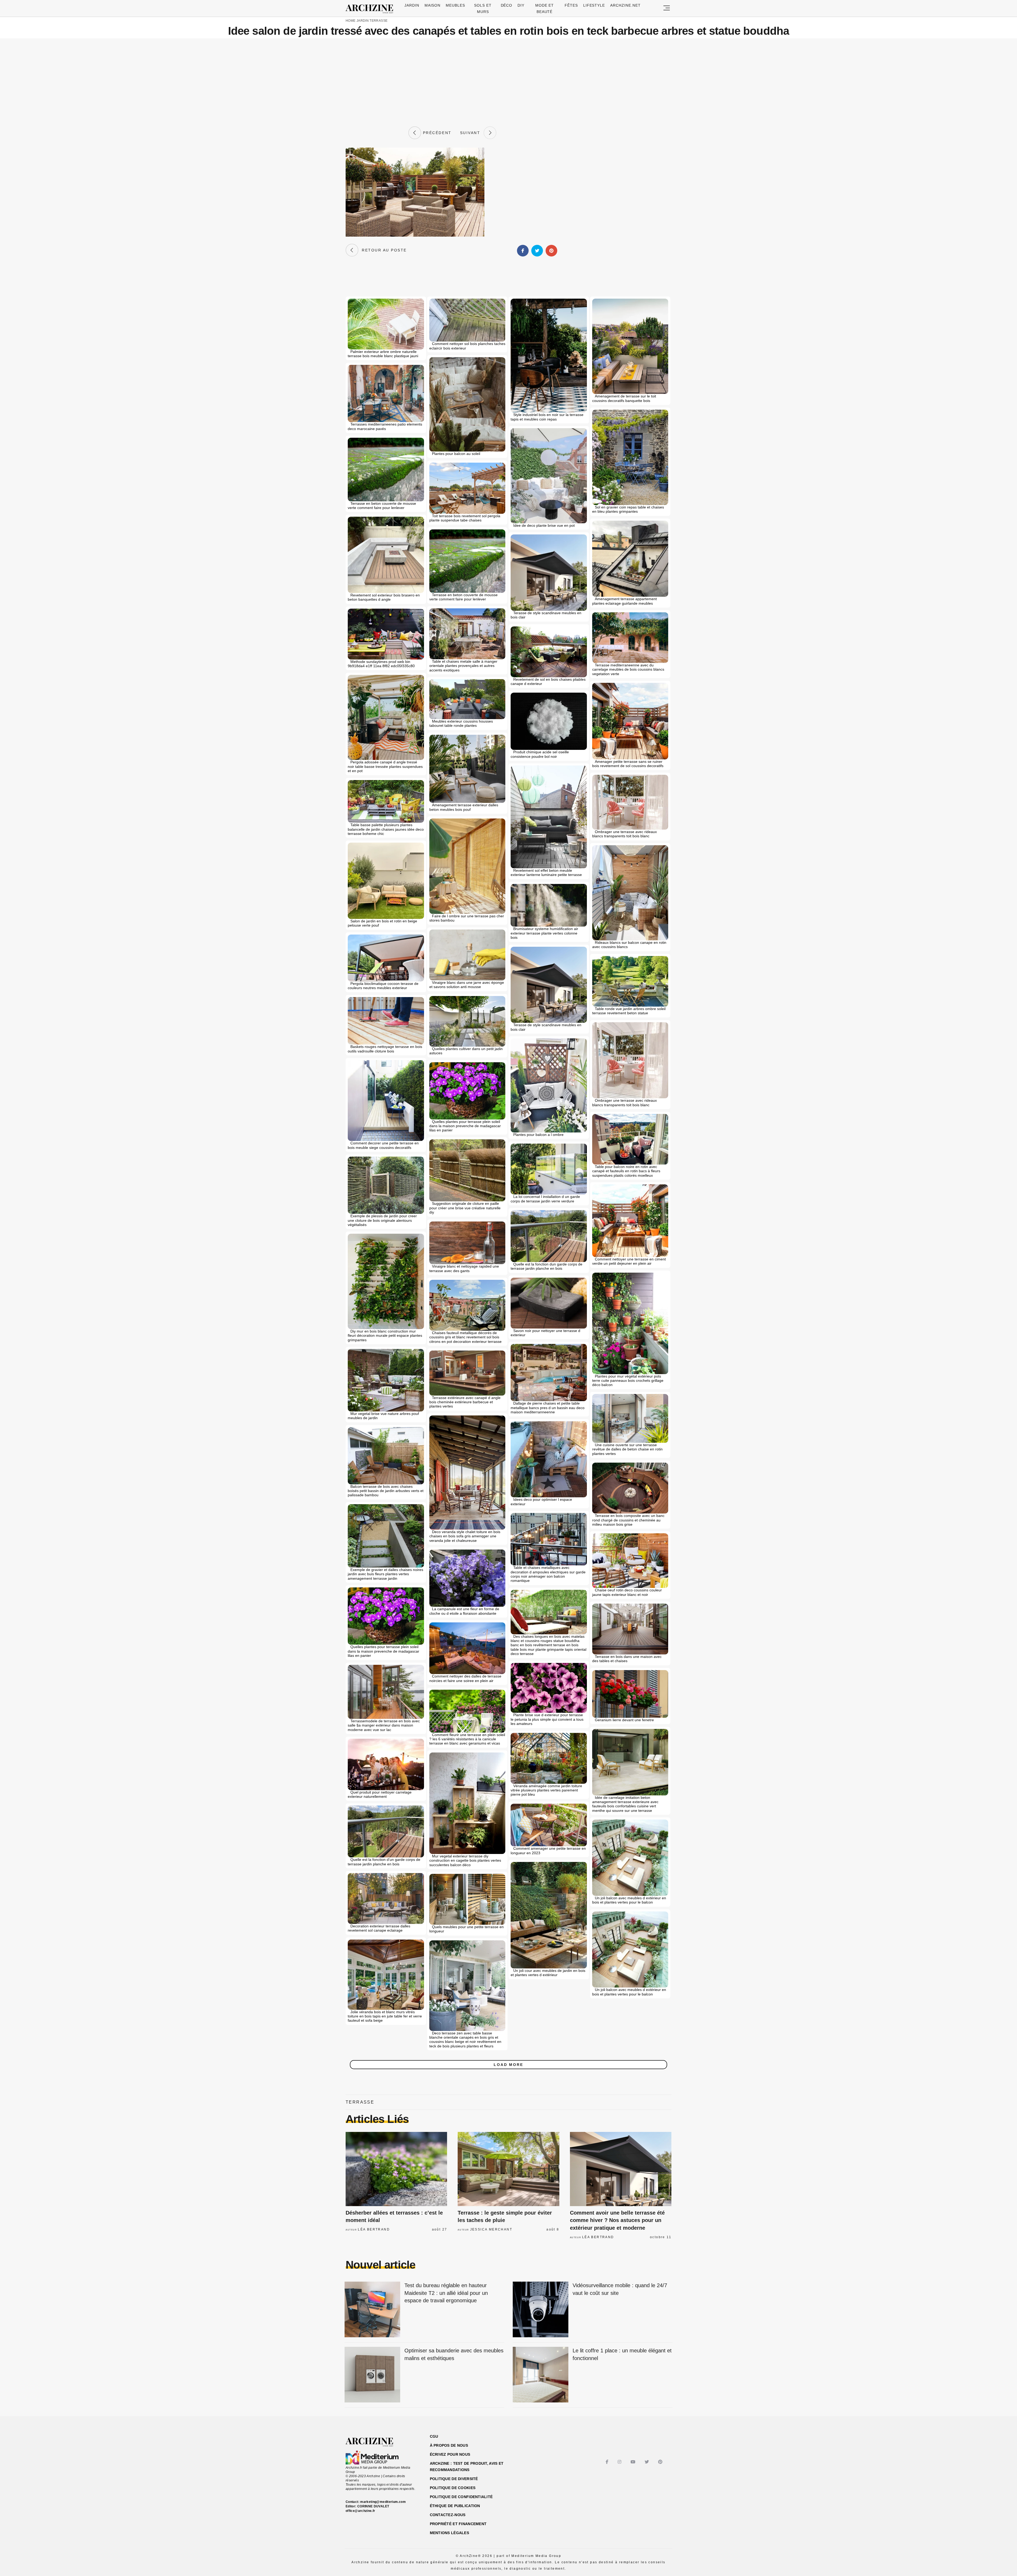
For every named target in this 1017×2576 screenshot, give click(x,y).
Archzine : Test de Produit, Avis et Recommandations (467, 2467)
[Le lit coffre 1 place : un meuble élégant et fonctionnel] (541, 2375)
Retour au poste (383, 250)
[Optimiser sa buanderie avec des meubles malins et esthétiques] (372, 2375)
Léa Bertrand (374, 2229)
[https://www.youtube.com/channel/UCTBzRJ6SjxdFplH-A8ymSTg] (634, 2462)
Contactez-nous (448, 2515)
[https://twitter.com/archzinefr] (647, 2462)
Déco (507, 5)
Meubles (455, 5)
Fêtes (571, 5)
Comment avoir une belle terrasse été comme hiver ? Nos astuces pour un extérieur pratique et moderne (617, 2220)
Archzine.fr (374, 2442)
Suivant (472, 133)
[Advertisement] (508, 82)
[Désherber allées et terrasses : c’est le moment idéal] (396, 2169)
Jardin (412, 5)
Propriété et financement (458, 2524)
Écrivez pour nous (450, 2454)
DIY (521, 5)
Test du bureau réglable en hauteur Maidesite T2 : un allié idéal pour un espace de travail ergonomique (446, 2293)
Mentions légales (449, 2533)
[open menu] (667, 8)
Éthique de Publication (455, 2506)
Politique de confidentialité (461, 2497)
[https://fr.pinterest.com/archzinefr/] (661, 2462)
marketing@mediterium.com (383, 2502)
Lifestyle (594, 5)
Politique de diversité (454, 2479)
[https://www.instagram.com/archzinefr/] (620, 2462)
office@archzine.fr (360, 2511)
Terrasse (378, 21)
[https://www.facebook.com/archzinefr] (608, 2462)
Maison (433, 5)
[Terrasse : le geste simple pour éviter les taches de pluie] (508, 2169)
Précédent (436, 133)
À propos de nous (449, 2445)
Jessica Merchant (491, 2229)
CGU (434, 2436)
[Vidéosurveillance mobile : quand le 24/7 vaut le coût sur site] (541, 2310)
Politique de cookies (453, 2488)
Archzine (371, 9)
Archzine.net (625, 5)
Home (351, 21)
